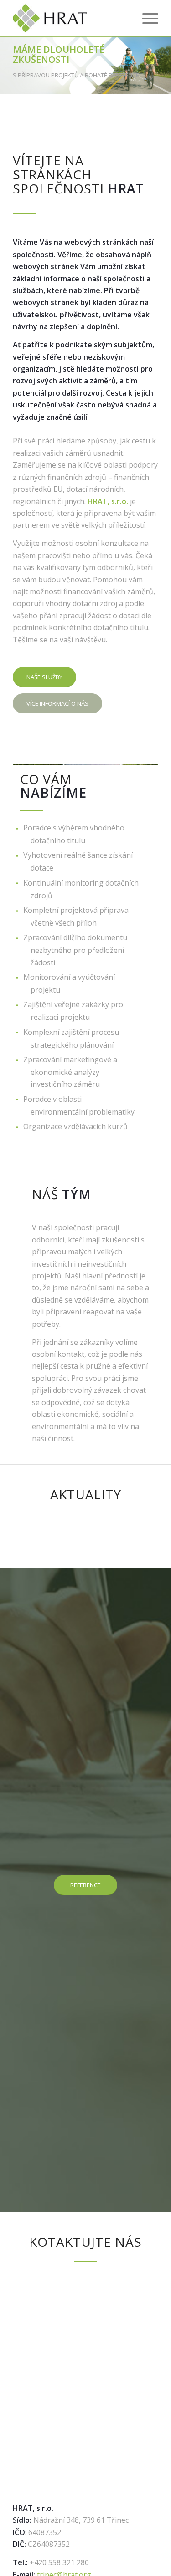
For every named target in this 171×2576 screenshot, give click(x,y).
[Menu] (146, 18)
